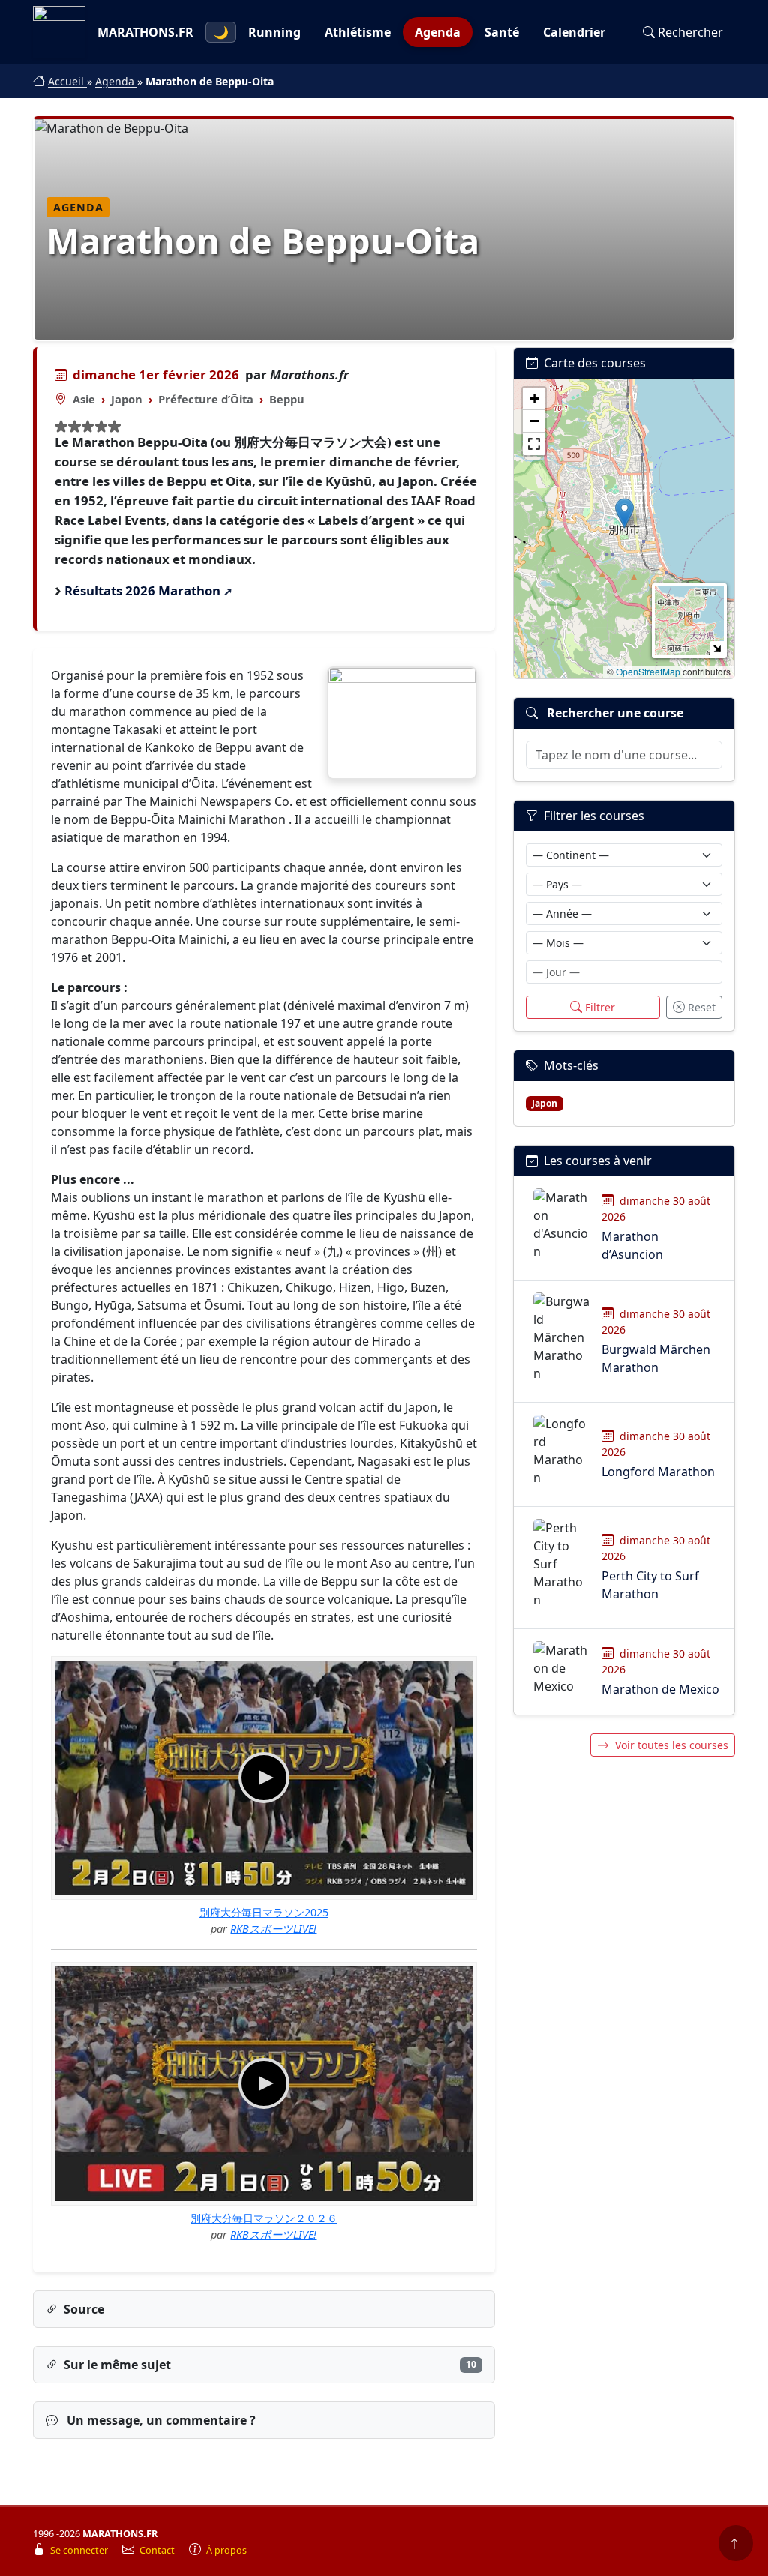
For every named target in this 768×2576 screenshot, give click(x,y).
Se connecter (80, 2550)
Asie (84, 399)
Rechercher (690, 32)
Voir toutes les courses (672, 1745)
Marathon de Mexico (660, 1689)
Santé (502, 32)
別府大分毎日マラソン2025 (264, 1912)
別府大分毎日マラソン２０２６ (264, 2218)
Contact (158, 2550)
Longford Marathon (658, 1472)
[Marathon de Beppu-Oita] (402, 723)
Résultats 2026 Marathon (142, 590)
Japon (127, 399)
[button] (624, 513)
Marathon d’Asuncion (632, 1245)
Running (274, 32)
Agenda (438, 32)
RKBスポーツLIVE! (273, 1929)
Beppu (287, 399)
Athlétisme (358, 32)
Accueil (67, 81)
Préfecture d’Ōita (206, 399)
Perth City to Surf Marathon (650, 1585)
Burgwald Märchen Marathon (656, 1358)
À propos (226, 2550)
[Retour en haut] (736, 2543)
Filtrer (600, 1007)
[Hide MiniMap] (717, 648)
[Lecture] (264, 1778)
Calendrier (574, 32)
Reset (702, 1007)
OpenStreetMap (648, 671)
